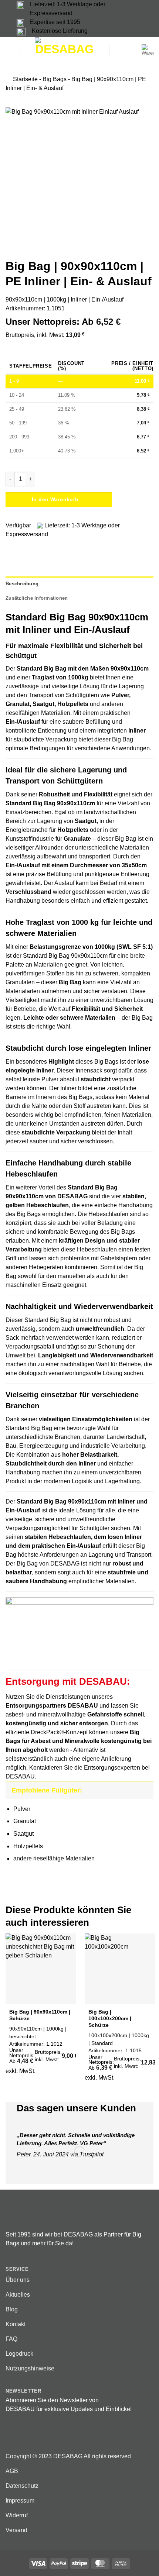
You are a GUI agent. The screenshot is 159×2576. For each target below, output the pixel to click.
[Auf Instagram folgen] (19, 2435)
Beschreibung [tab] (22, 584)
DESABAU (20, 1776)
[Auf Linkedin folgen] (28, 2435)
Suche (117, 50)
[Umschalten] (144, 1790)
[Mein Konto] (132, 50)
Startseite (25, 79)
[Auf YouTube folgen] (37, 2435)
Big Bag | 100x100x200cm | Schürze (110, 2018)
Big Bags (55, 79)
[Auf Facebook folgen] (10, 2435)
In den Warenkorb (55, 499)
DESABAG (72, 1196)
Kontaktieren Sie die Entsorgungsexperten (85, 1768)
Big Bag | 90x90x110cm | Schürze (40, 2015)
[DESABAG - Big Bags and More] (65, 50)
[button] (10, 50)
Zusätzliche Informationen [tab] (37, 598)
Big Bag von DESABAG (48, 1563)
